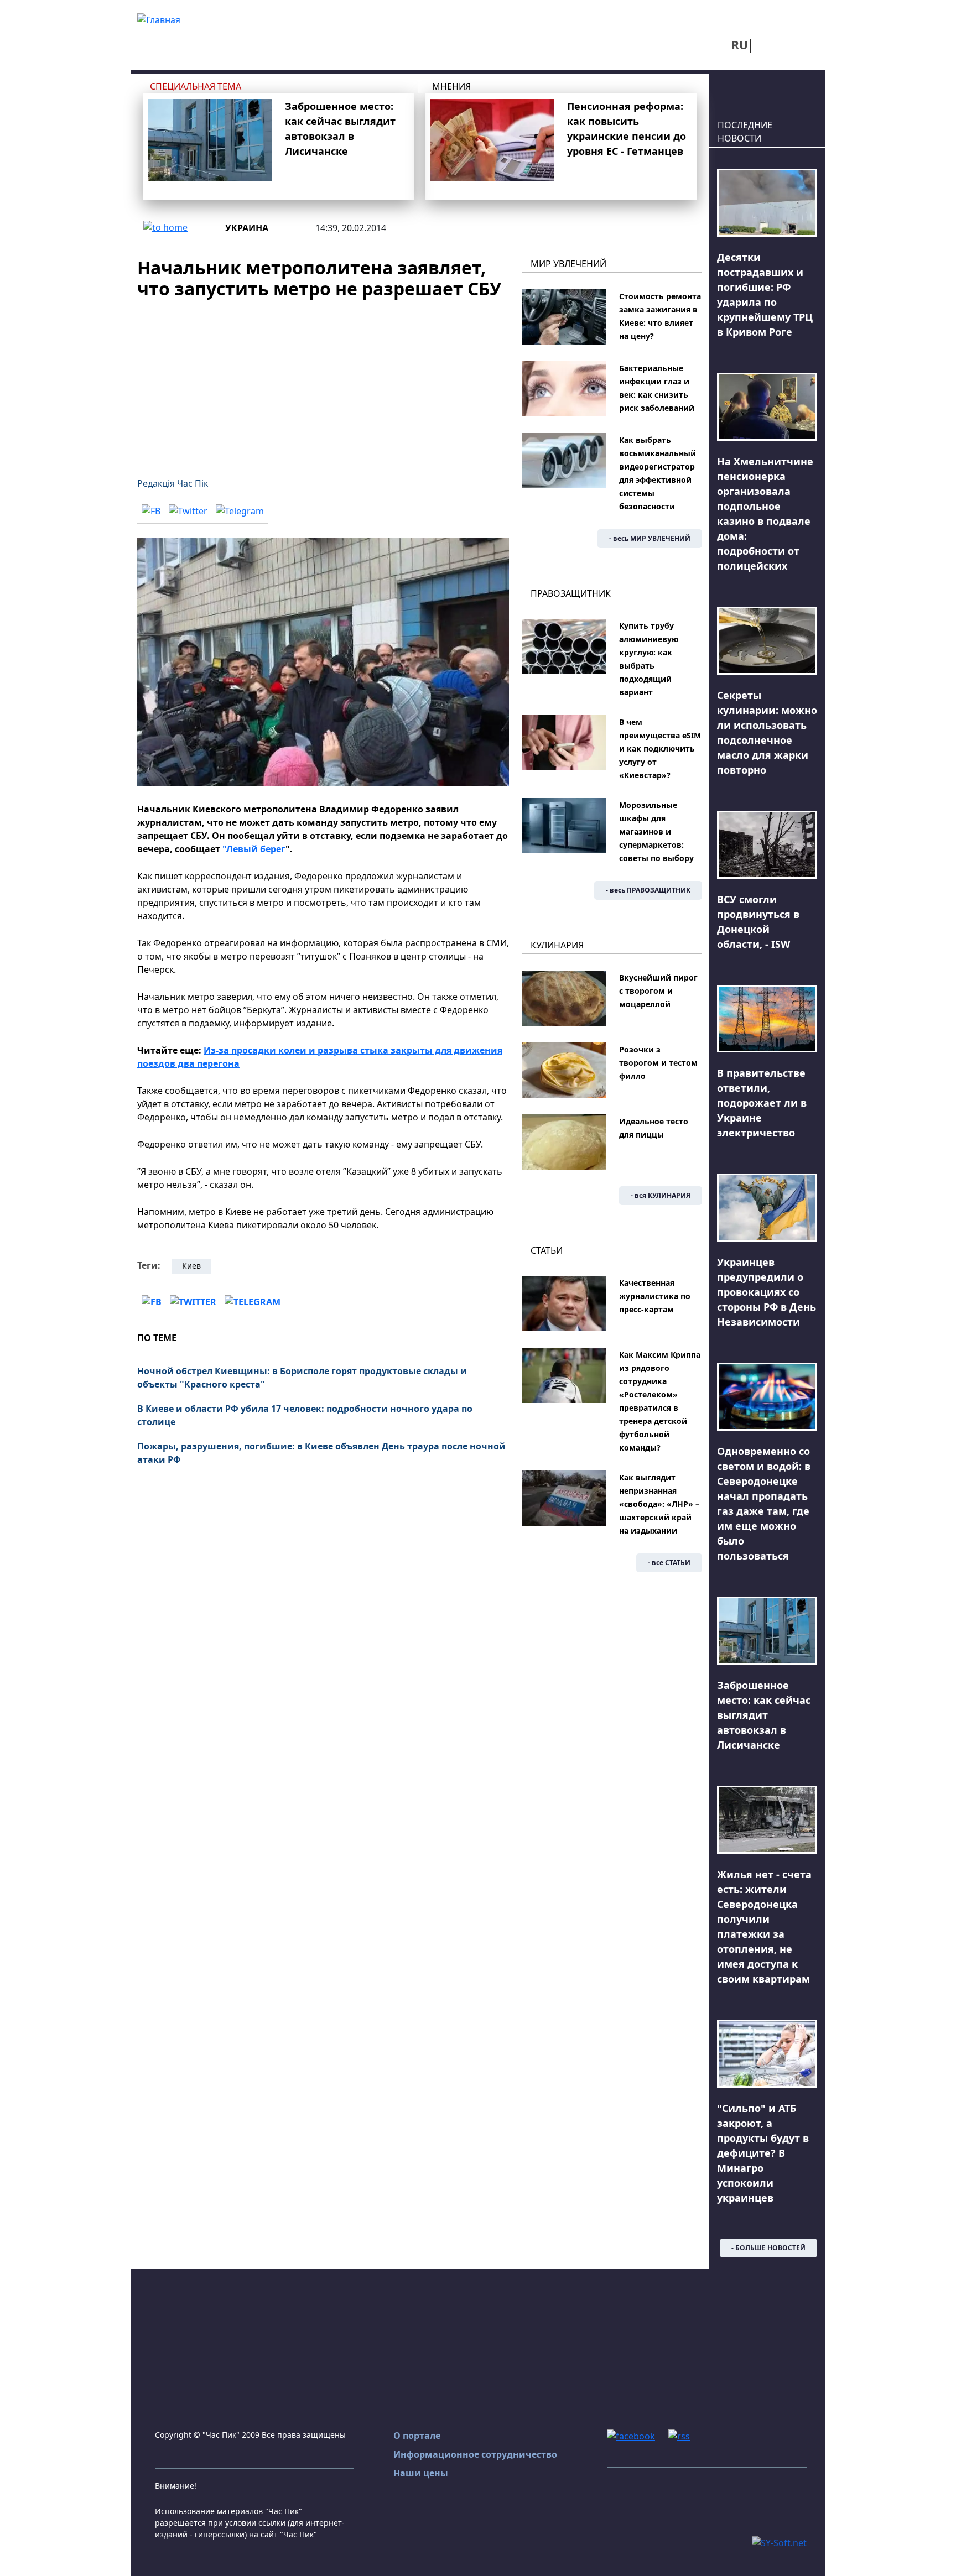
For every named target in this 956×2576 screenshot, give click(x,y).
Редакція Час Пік (173, 483)
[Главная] (159, 19)
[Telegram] (240, 511)
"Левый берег (254, 849)
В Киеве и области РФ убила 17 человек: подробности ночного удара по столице (305, 1415)
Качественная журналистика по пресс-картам (655, 1296)
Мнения (451, 86)
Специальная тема (196, 86)
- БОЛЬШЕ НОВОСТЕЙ (768, 2248)
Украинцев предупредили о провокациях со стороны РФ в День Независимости (767, 1292)
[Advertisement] (323, 382)
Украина (247, 228)
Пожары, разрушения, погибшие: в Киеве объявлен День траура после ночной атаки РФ (321, 1453)
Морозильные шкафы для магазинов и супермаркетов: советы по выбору (656, 831)
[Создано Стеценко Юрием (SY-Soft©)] (779, 2542)
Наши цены (421, 2473)
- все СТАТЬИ (669, 1563)
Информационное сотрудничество (475, 2454)
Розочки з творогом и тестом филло (658, 1063)
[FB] (151, 511)
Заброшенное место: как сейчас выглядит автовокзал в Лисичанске (764, 1715)
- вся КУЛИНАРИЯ (661, 1195)
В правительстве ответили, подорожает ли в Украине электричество (762, 1103)
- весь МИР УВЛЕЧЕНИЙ (650, 538)
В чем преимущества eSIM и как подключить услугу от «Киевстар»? (660, 749)
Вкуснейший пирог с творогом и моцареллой (658, 991)
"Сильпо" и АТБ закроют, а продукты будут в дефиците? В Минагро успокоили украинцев (763, 2153)
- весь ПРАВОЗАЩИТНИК (648, 890)
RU (740, 45)
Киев (191, 1266)
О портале (417, 2436)
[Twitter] (188, 511)
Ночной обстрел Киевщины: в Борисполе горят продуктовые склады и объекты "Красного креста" (302, 1378)
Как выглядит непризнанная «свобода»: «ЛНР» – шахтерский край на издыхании (659, 1504)
